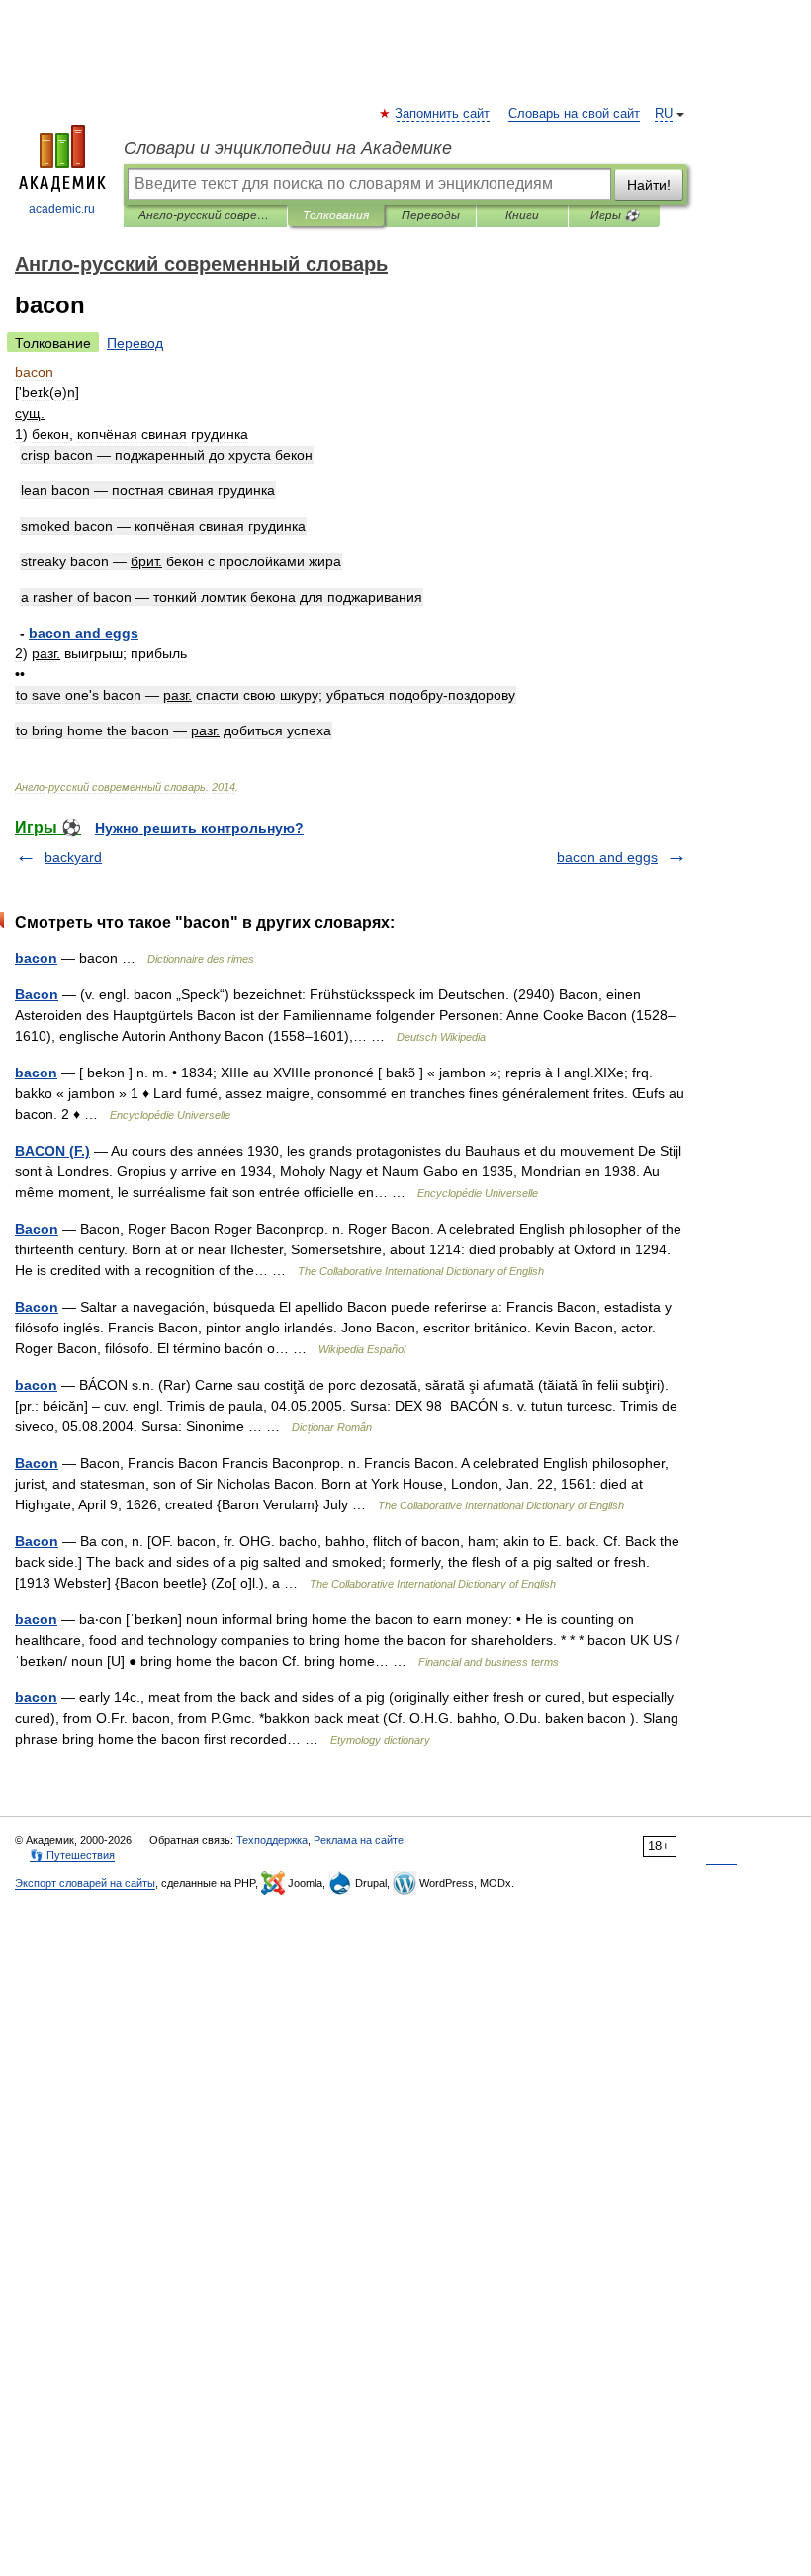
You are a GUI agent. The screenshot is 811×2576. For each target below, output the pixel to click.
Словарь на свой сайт (574, 114)
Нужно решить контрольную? (199, 828)
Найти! (649, 185)
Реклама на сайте (359, 1840)
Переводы (431, 215)
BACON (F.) (52, 1151)
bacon (36, 958)
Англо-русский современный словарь (205, 215)
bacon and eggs (607, 857)
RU (664, 114)
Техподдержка (272, 1840)
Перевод (135, 343)
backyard (73, 857)
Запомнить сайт (443, 114)
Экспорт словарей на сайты (85, 1883)
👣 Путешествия (72, 1855)
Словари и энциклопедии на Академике (288, 148)
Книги (522, 215)
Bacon (37, 994)
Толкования (336, 215)
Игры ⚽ (615, 215)
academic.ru (62, 209)
